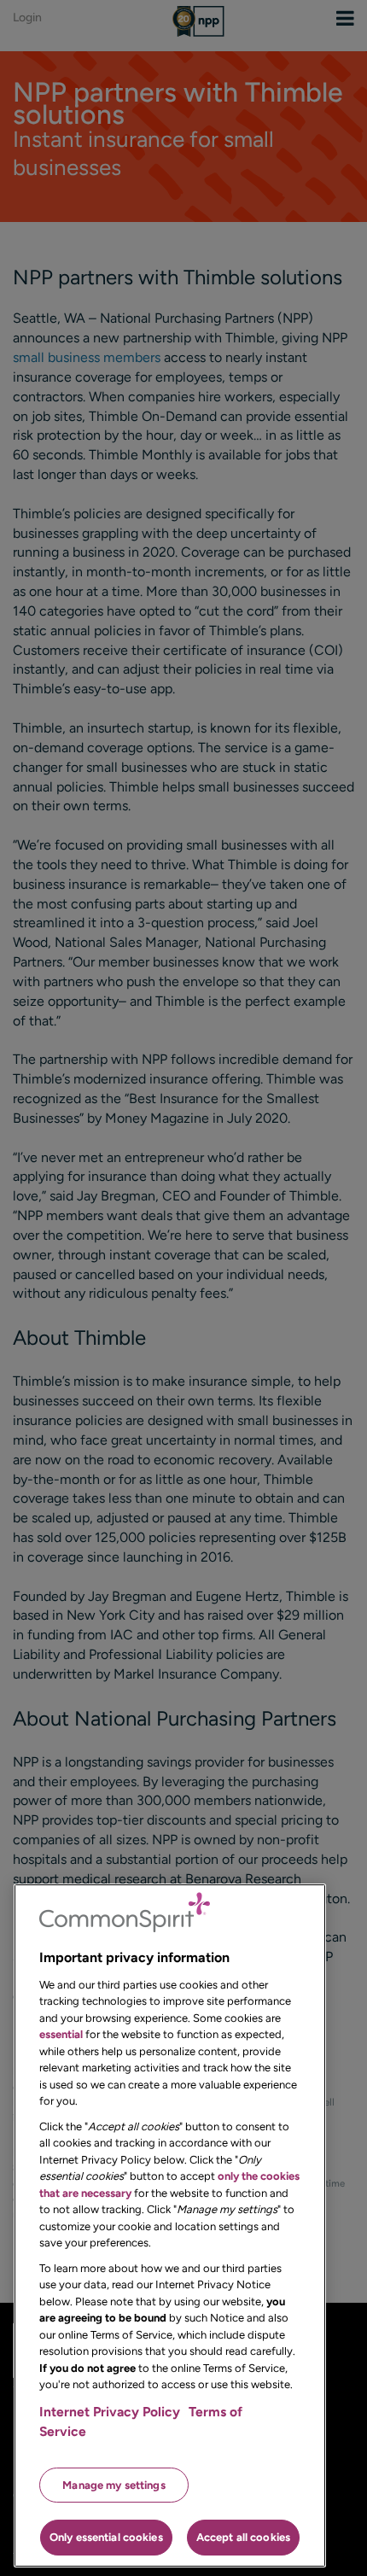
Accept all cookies (243, 2537)
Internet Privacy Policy (110, 2412)
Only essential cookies (106, 2537)
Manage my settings (114, 2485)
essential (61, 2034)
